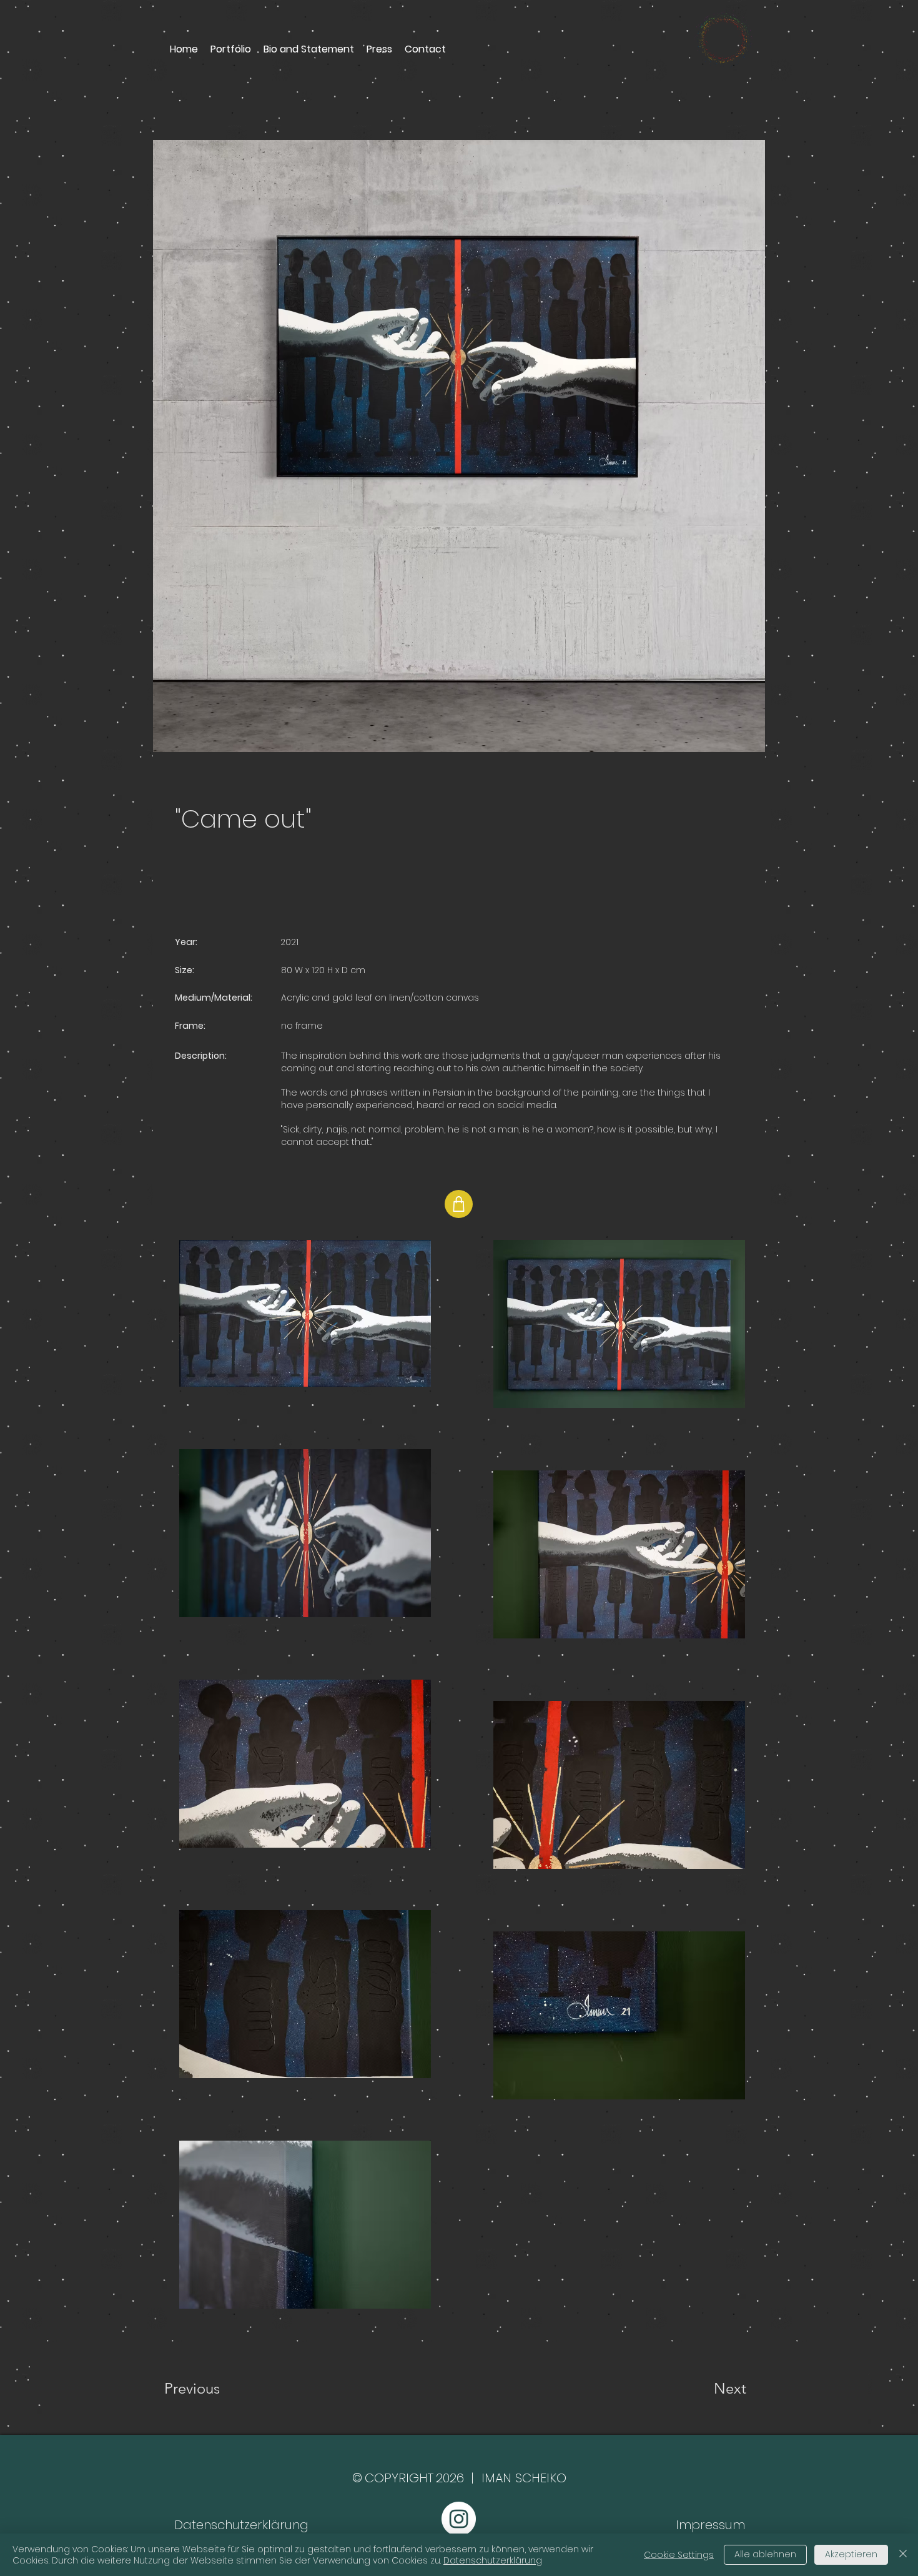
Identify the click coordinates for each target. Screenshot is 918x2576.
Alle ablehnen (765, 2554)
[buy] (459, 1204)
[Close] (903, 2555)
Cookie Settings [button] (679, 2555)
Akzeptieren (851, 2554)
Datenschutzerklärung (493, 2560)
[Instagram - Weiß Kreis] (459, 2519)
